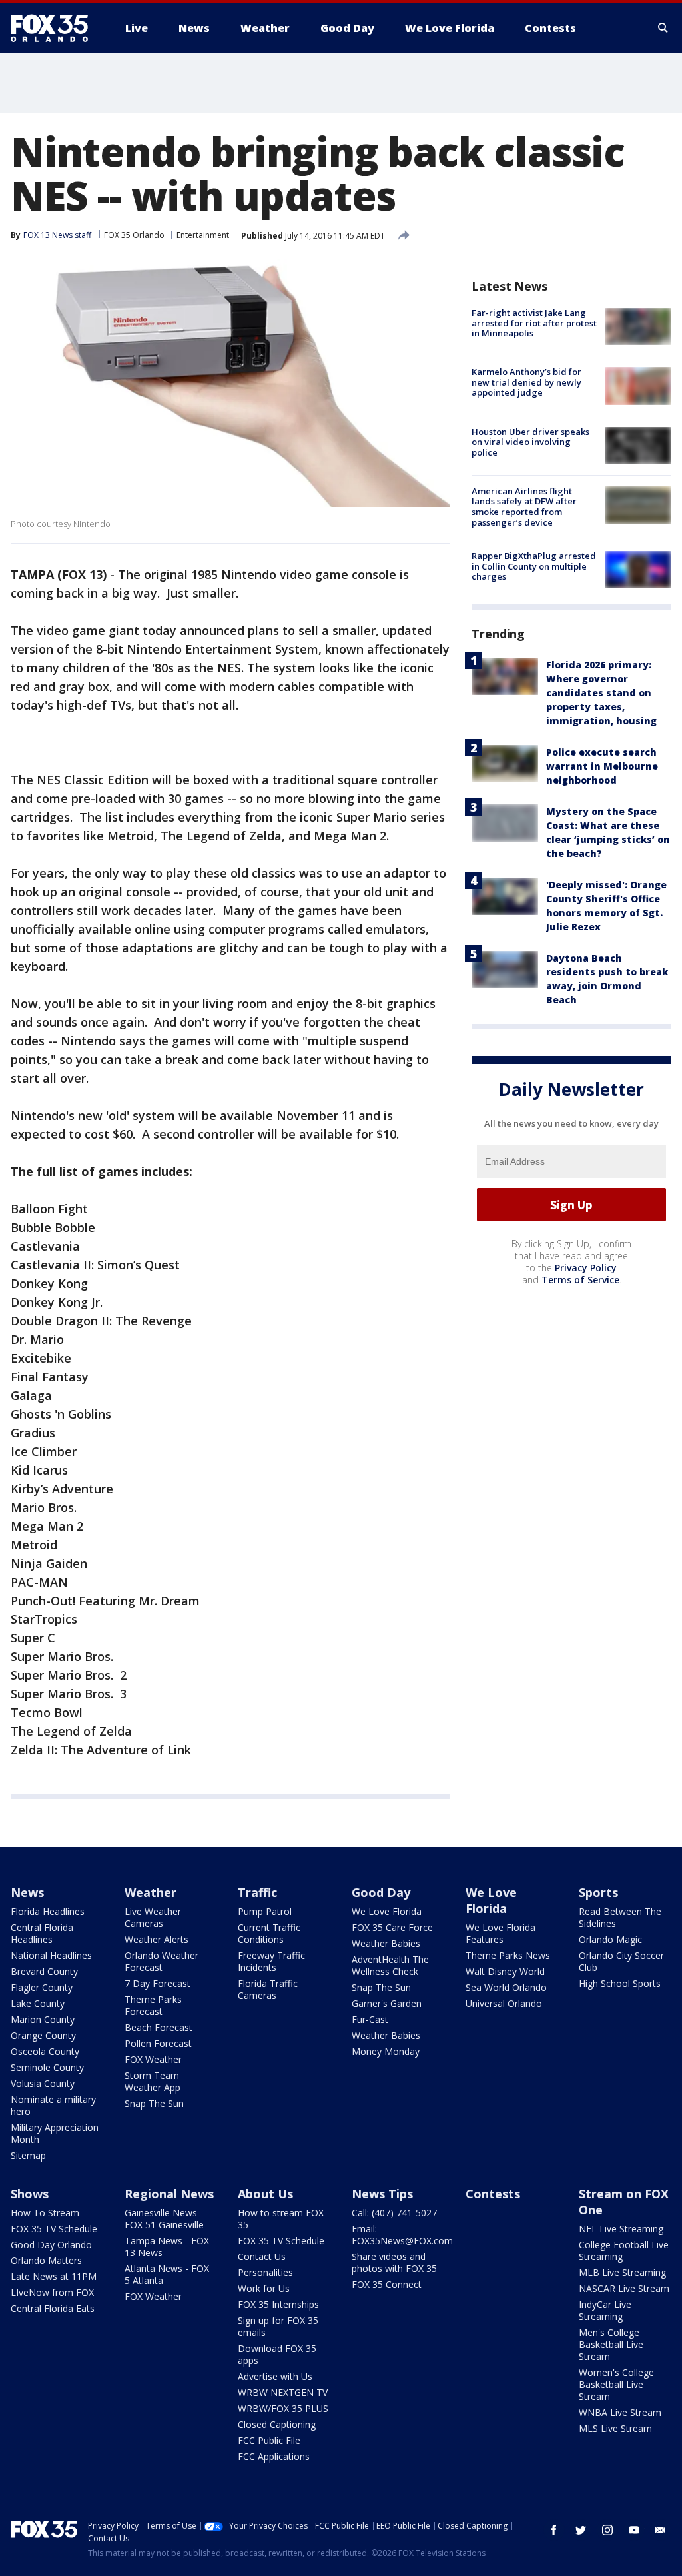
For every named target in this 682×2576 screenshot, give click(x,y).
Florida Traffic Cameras (268, 1989)
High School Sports (620, 1983)
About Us (265, 2194)
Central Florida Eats (53, 2308)
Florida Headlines (48, 1911)
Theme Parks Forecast (153, 2005)
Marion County (43, 2019)
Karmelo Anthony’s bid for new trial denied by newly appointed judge (526, 382)
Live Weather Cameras (153, 1917)
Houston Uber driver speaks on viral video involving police (530, 442)
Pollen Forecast (158, 2043)
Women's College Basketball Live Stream (616, 2384)
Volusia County (43, 2083)
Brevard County (44, 1971)
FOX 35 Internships (278, 2304)
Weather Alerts (157, 1939)
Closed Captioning (277, 2424)
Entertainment (203, 235)
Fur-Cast (370, 2019)
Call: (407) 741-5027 (394, 2213)
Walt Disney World (505, 1971)
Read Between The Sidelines (620, 1917)
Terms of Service (580, 1280)
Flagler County (42, 1987)
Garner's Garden (387, 2003)
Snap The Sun (154, 2103)
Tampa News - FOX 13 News (167, 2247)
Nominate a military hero (53, 2105)
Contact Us (262, 2256)
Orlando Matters (46, 2260)
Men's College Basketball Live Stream (611, 2344)
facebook (554, 2530)
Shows (30, 2194)
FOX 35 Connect (387, 2284)
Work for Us (264, 2288)
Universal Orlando (504, 2003)
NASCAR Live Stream (624, 2288)
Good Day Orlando (51, 2245)
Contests (493, 2194)
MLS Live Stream (615, 2428)
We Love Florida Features (501, 1933)
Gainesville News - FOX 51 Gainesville (164, 2219)
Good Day (381, 1892)
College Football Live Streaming (624, 2251)
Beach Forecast (159, 2027)
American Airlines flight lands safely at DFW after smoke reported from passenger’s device (524, 507)
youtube (634, 2530)
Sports (598, 1892)
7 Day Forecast (158, 1983)
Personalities (265, 2272)
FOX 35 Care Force (392, 1927)
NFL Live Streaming (621, 2229)
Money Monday (386, 2051)
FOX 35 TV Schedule (54, 2229)
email (661, 2530)
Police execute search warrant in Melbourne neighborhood (602, 766)
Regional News (169, 2194)
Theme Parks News (508, 1955)
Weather (151, 1892)
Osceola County (45, 2051)
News (27, 1892)
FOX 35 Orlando (134, 235)
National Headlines (51, 1955)
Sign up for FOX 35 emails (278, 2326)
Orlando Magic (610, 1939)
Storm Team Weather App (153, 2081)
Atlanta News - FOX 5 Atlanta (167, 2274)
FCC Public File (269, 2440)
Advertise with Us (275, 2376)
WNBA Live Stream (620, 2412)
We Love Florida (387, 1911)
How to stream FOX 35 (281, 2219)
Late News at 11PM (54, 2276)
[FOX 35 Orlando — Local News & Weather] (55, 28)
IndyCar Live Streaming (605, 2310)
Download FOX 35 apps (277, 2354)
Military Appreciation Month (55, 2133)
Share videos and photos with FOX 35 (394, 2262)
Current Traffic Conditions (269, 1933)
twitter (581, 2530)
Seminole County (47, 2067)
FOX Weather (153, 2059)
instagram (607, 2530)
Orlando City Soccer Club (621, 1961)
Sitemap (28, 2155)
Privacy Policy (586, 1268)
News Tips (382, 2194)
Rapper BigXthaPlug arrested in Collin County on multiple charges (534, 566)
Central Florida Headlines (42, 1933)
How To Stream (45, 2213)
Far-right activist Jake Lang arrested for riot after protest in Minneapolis (534, 323)
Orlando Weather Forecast (162, 1961)
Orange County (43, 2035)
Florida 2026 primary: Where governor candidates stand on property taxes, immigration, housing (601, 693)
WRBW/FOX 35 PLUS (283, 2408)
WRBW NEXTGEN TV (283, 2392)
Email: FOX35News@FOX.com (402, 2235)
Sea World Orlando (506, 1987)
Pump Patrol (265, 1911)
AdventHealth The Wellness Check (390, 1965)
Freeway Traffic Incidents (271, 1961)
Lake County (38, 2003)
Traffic (257, 1892)
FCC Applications (274, 2456)
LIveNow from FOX (52, 2292)
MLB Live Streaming (622, 2272)
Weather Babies (386, 1943)
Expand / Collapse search (663, 28)
